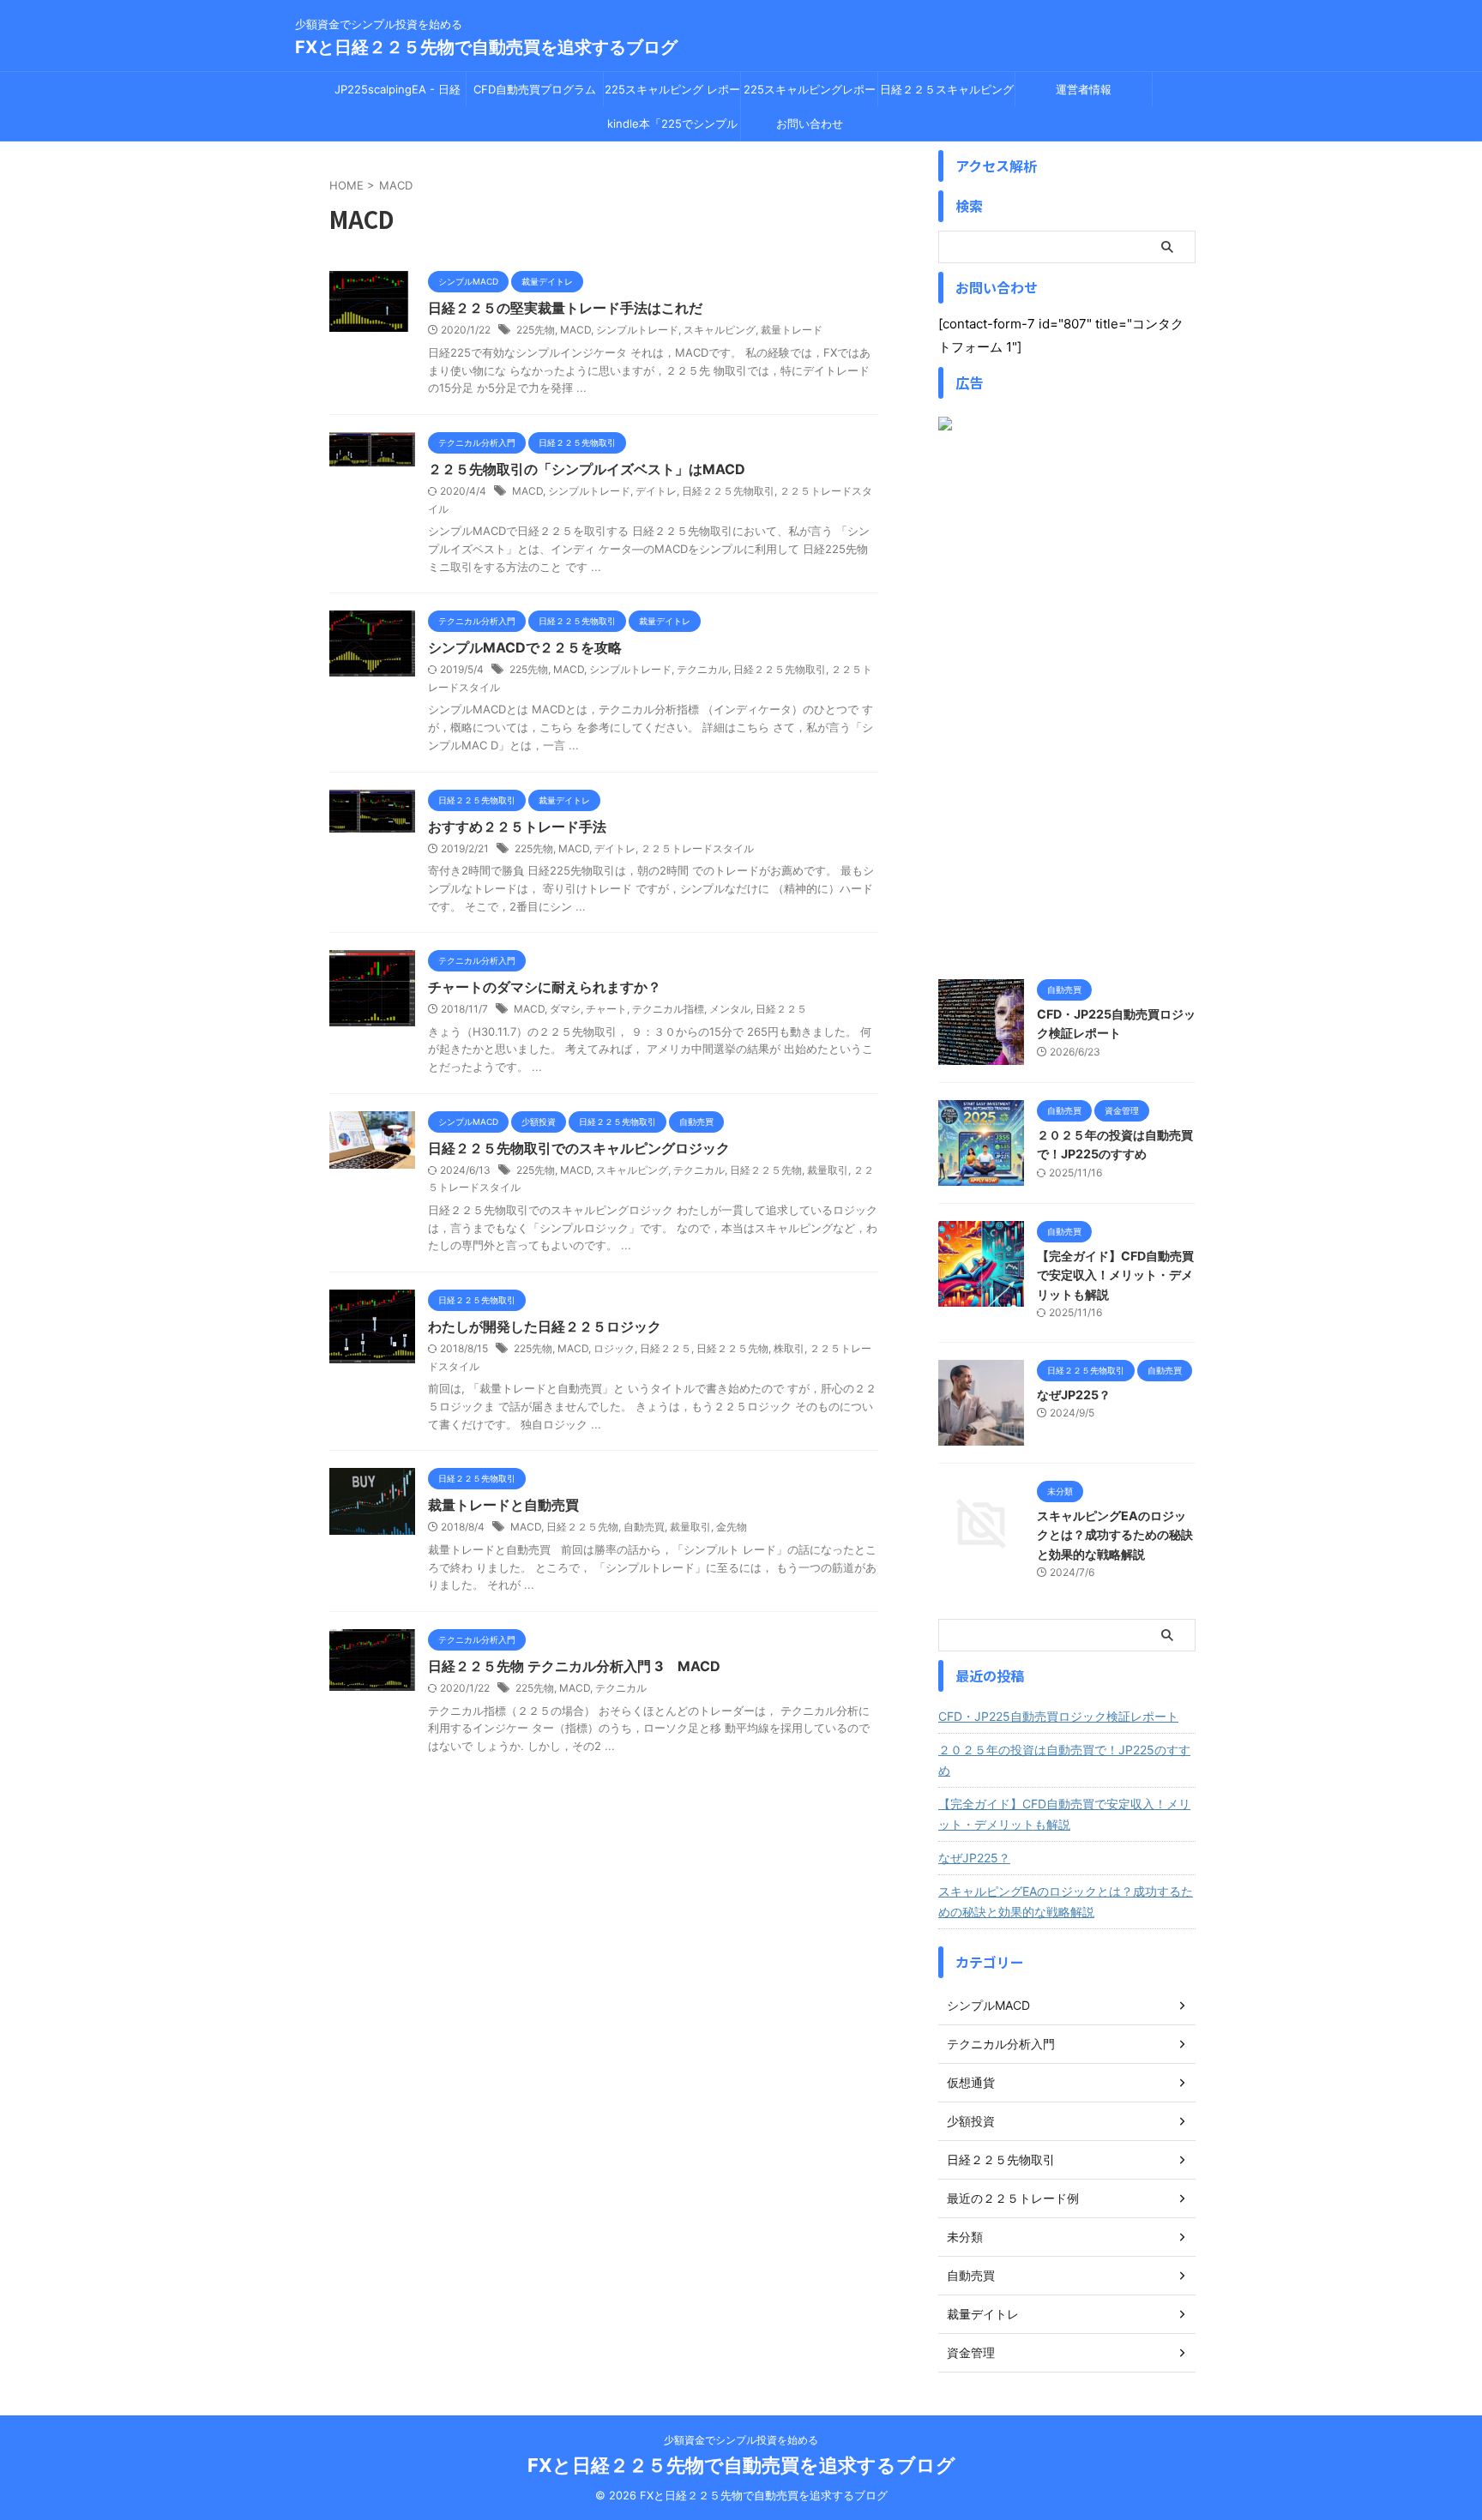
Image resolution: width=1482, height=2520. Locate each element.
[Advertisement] (1067, 705)
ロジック (614, 1348)
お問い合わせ (810, 123)
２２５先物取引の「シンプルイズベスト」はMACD (587, 469)
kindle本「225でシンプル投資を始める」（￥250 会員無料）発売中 (672, 129)
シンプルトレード (637, 330)
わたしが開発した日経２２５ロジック (545, 1326)
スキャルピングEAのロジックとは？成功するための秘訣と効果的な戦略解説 (1115, 1535)
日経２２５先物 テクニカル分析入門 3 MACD (574, 1666)
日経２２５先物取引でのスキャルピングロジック (579, 1148)
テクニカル (702, 669)
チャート (606, 1009)
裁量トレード (792, 330)
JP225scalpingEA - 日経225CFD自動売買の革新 (398, 94)
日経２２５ (781, 1009)
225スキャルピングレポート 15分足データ (810, 94)
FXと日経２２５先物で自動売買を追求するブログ (486, 47)
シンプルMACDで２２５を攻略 (525, 647)
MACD (575, 330)
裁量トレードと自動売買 (503, 1505)
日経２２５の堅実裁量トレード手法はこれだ (565, 308)
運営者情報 (1084, 89)
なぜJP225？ (1074, 1395)
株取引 (789, 1348)
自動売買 (644, 1527)
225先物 (536, 330)
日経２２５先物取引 (728, 491)
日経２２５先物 (766, 1170)
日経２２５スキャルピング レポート (947, 94)
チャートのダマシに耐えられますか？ (545, 987)
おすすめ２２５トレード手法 (517, 827)
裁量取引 (828, 1170)
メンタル (730, 1009)
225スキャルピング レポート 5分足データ (672, 94)
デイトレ (656, 491)
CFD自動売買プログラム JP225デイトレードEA (535, 94)
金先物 (732, 1527)
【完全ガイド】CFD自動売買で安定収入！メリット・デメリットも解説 (1115, 1275)
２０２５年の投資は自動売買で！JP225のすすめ (1064, 1760)
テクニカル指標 (668, 1009)
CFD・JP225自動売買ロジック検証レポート (1058, 1716)
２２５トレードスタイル (697, 848)
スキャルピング (720, 330)
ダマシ (565, 1009)
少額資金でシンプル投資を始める (741, 2440)
